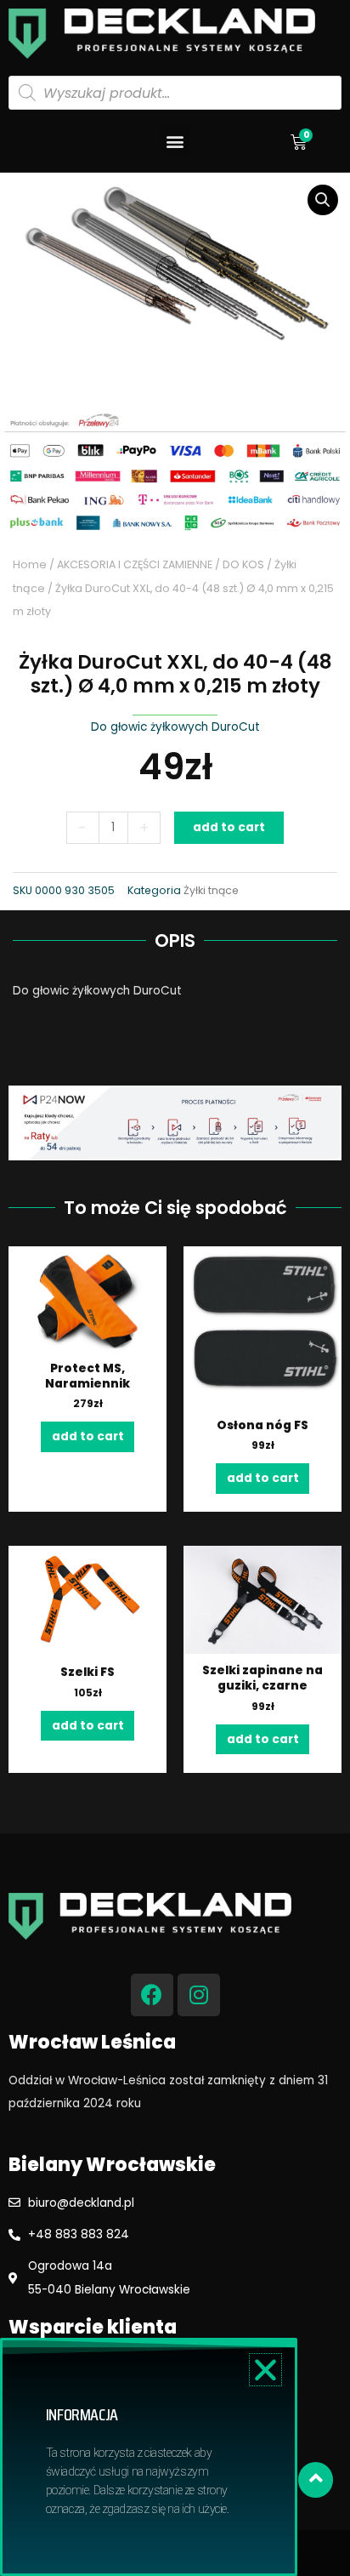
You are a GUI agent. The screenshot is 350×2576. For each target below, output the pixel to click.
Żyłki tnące (211, 890)
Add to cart (229, 827)
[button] (175, 141)
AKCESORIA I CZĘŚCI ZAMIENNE (135, 564)
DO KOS (243, 564)
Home (30, 564)
